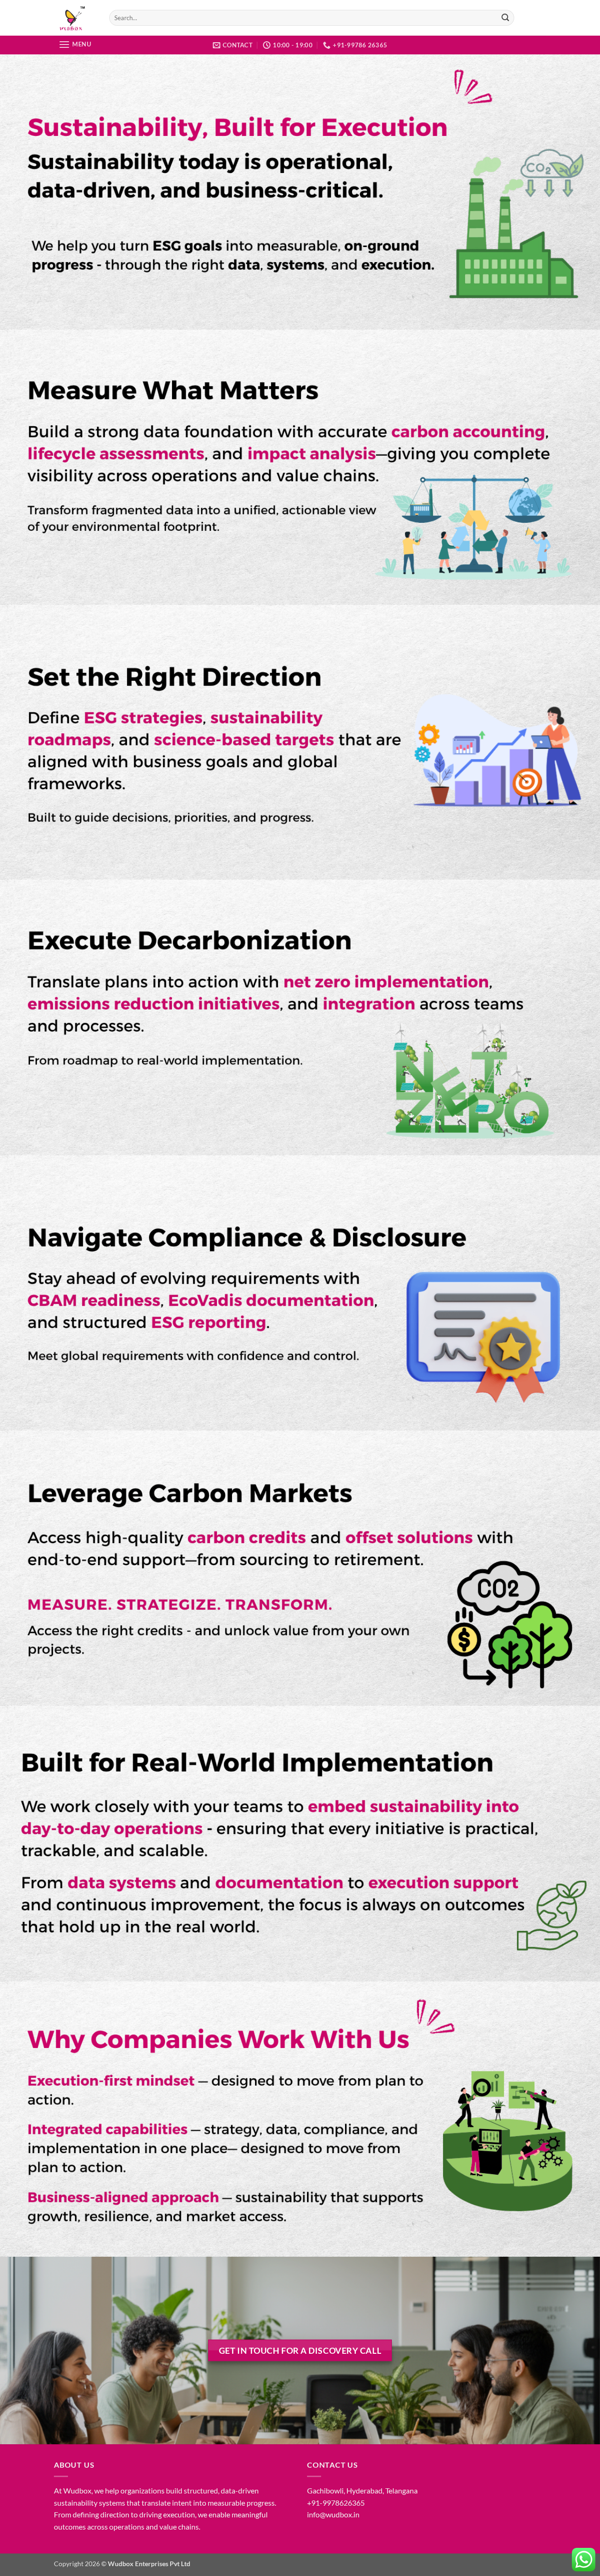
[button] (75, 44)
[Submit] (506, 18)
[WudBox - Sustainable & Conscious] (75, 18)
